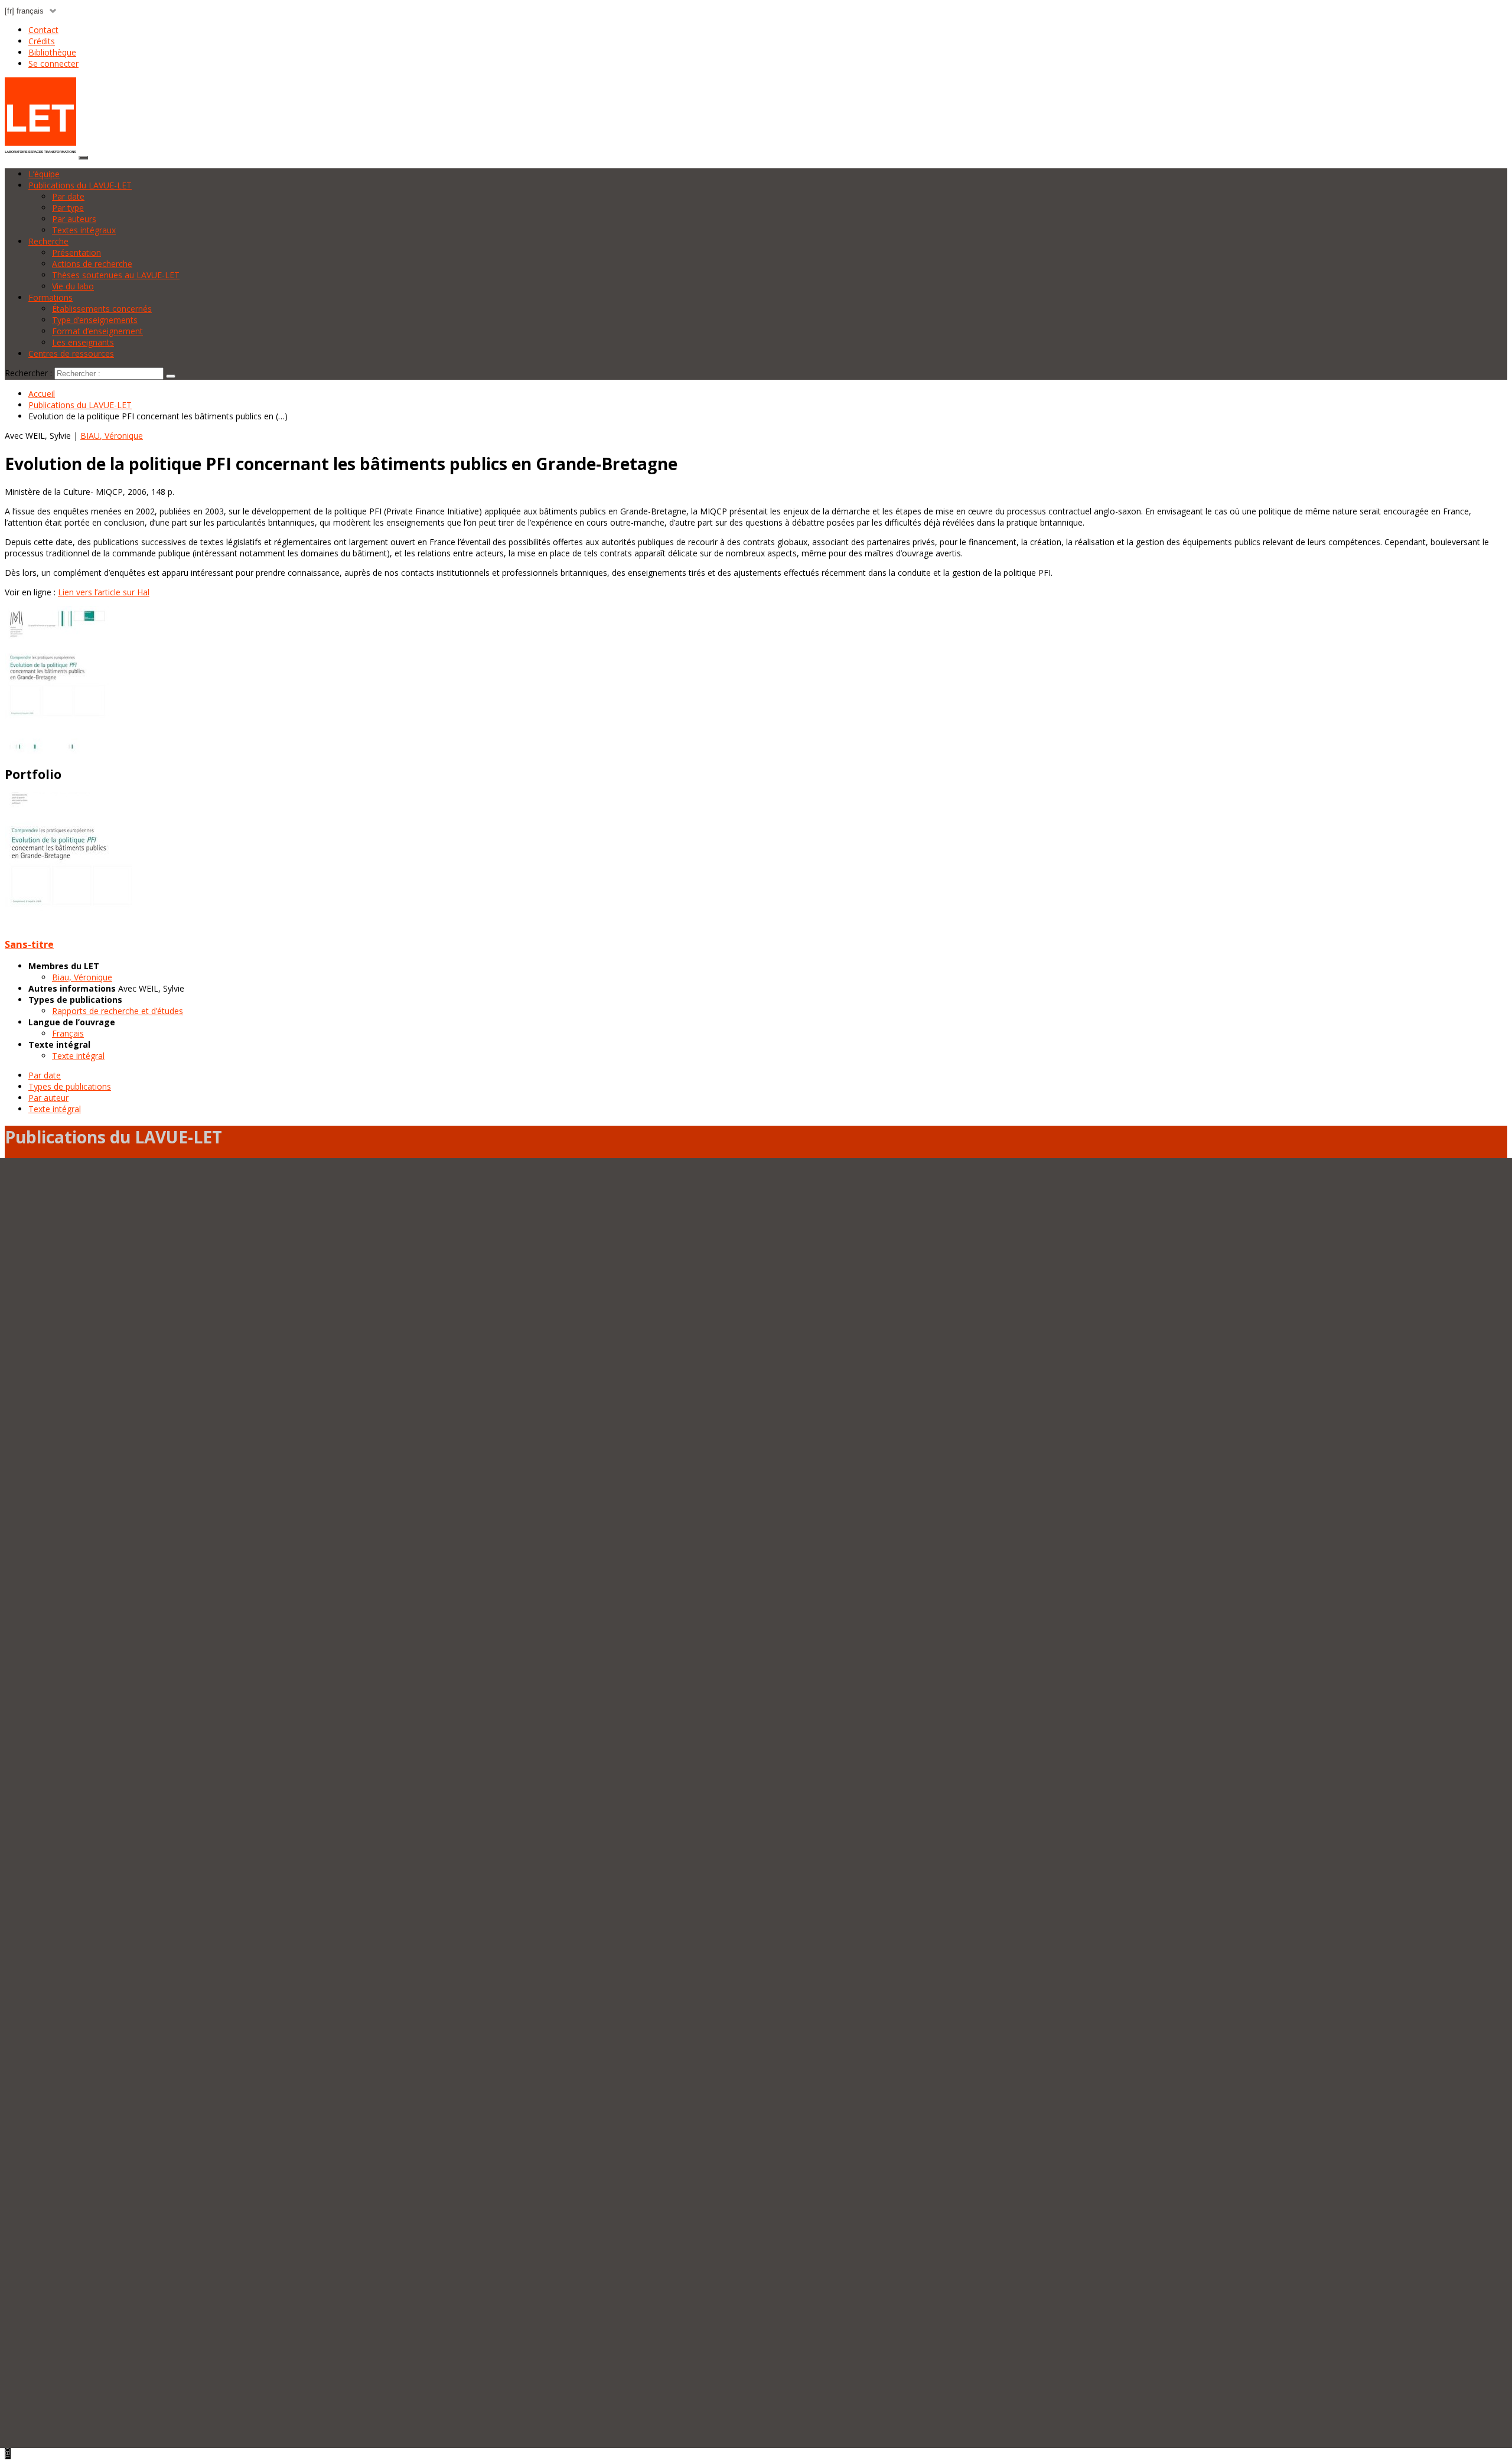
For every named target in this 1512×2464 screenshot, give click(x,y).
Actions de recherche (92, 264)
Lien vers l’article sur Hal (104, 592)
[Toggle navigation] (83, 158)
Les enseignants (83, 342)
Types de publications (70, 1086)
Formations (50, 297)
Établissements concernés (102, 309)
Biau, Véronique (82, 977)
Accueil (42, 394)
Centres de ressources (71, 353)
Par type (68, 208)
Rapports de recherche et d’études (118, 1011)
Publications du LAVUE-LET (80, 185)
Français (68, 1033)
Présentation (76, 252)
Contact (43, 30)
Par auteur (48, 1098)
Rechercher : (28, 373)
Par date (68, 196)
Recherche (48, 241)
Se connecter (53, 63)
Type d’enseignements (95, 320)
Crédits (42, 41)
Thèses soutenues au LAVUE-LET (116, 275)
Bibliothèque (52, 52)
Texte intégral (78, 1056)
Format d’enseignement (97, 331)
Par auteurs (74, 219)
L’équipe (44, 174)
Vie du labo (73, 286)
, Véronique (112, 436)
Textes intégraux (84, 230)
